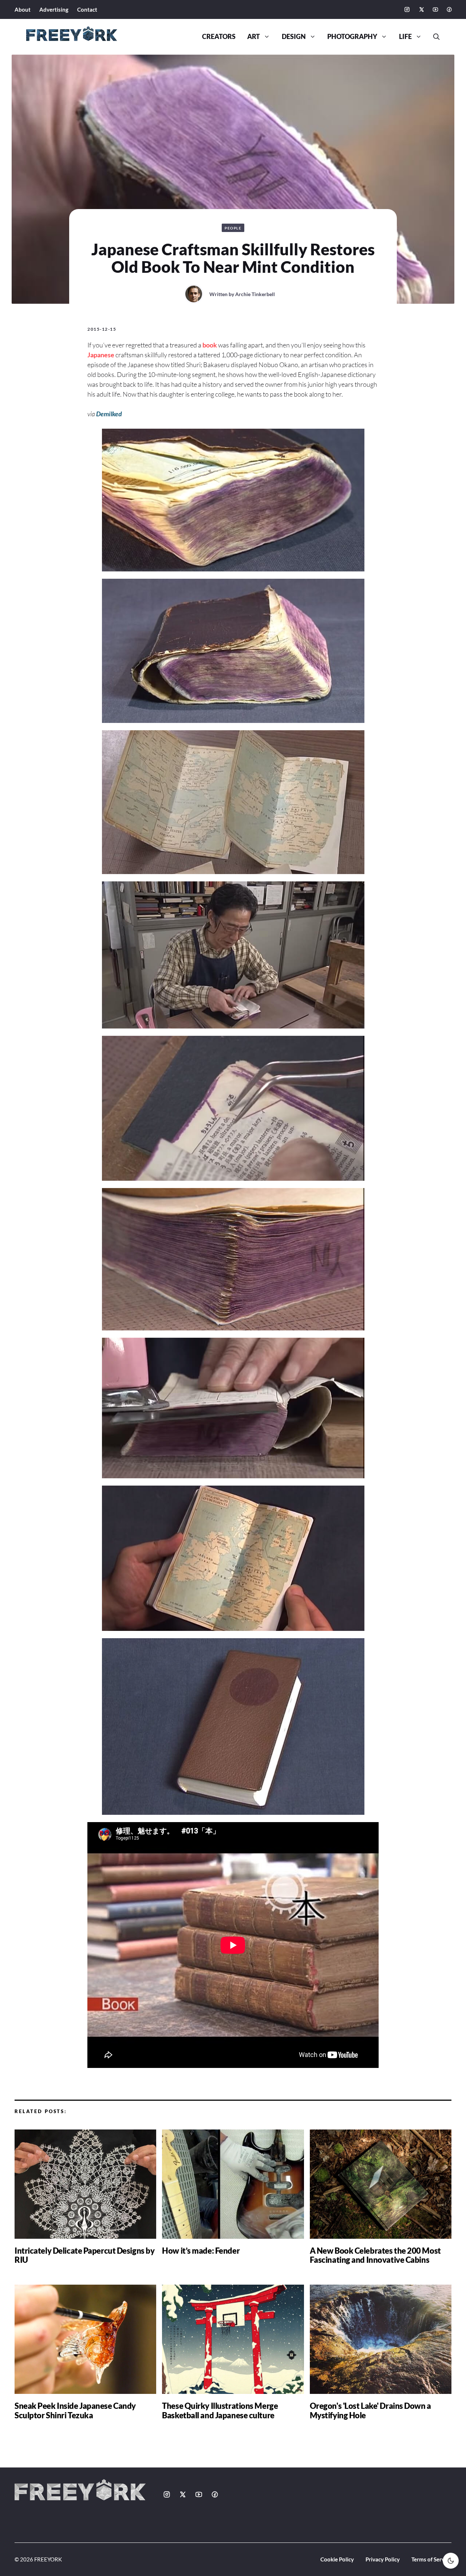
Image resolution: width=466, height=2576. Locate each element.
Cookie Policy (337, 2559)
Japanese (101, 355)
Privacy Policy (383, 2559)
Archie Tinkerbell (255, 294)
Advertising (54, 9)
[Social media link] (407, 9)
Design (294, 37)
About (23, 9)
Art (254, 37)
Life (405, 37)
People (233, 228)
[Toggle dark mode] (451, 2561)
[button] (434, 37)
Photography (352, 37)
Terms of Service (431, 2559)
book (210, 345)
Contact (87, 9)
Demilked (109, 414)
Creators (219, 37)
